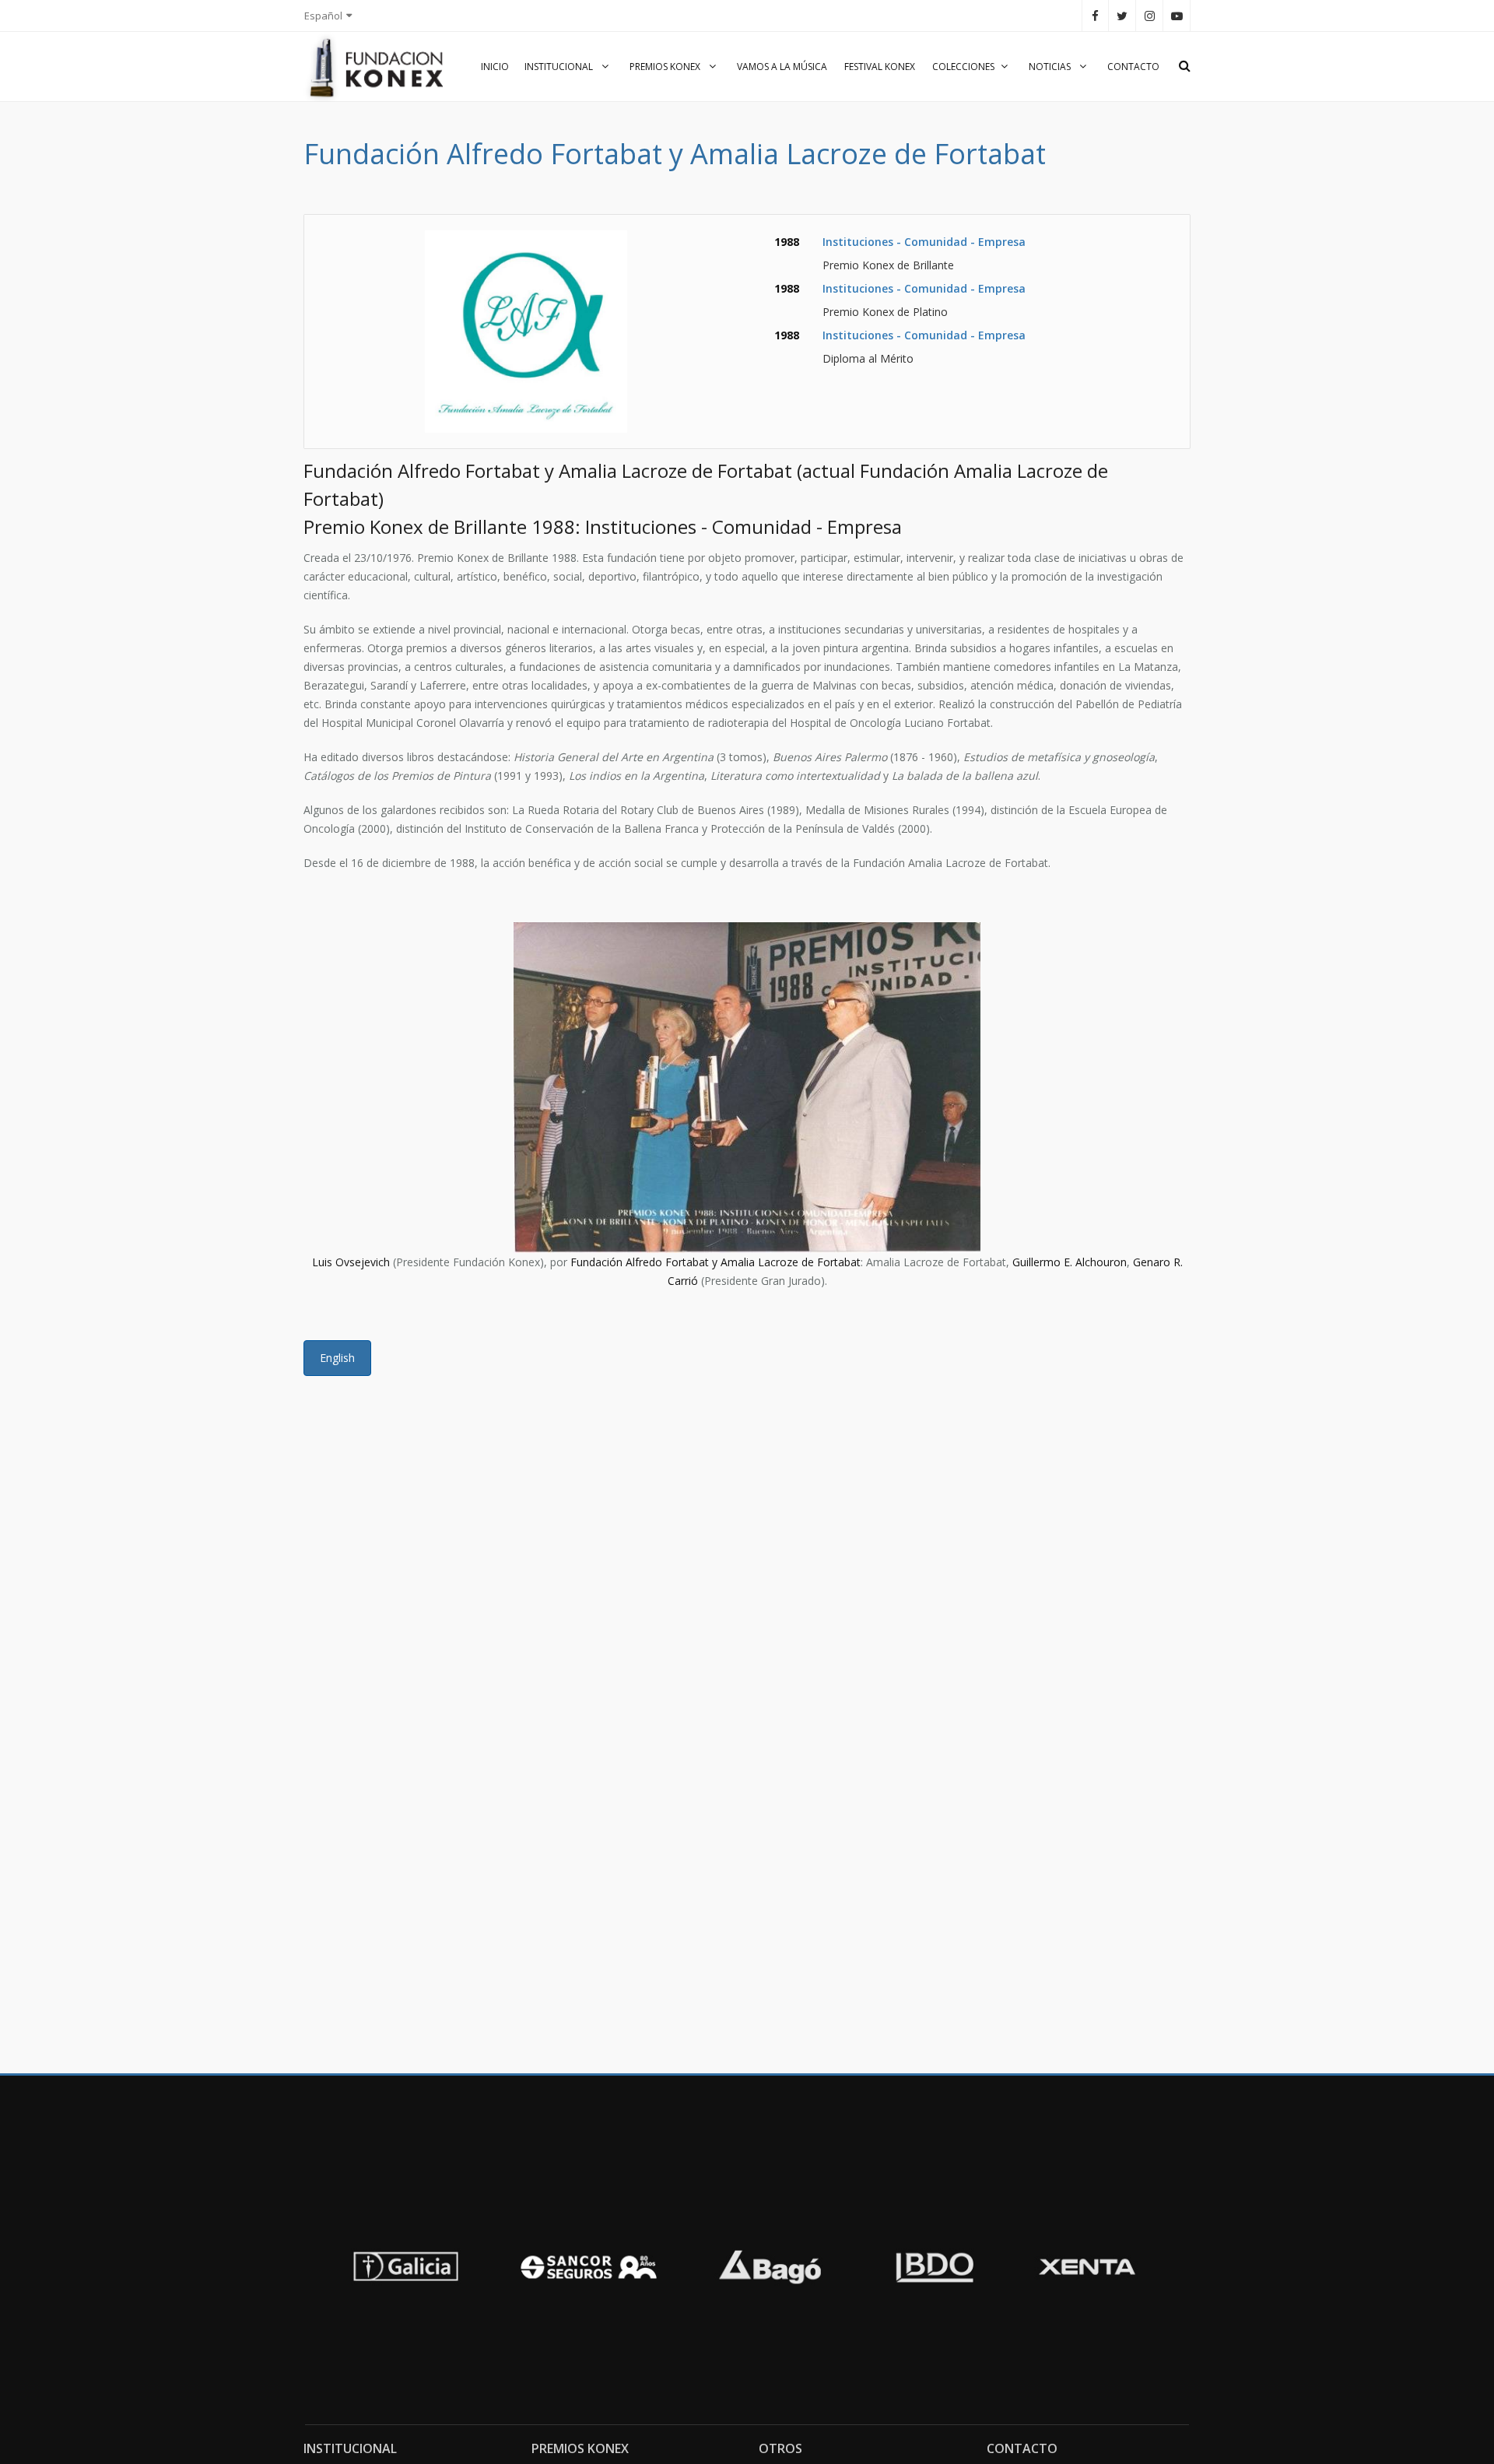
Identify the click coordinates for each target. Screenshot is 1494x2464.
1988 (787, 242)
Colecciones (963, 67)
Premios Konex (666, 67)
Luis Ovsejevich (351, 1262)
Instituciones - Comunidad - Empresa (924, 242)
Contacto (1133, 67)
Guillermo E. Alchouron (1070, 1262)
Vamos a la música (782, 67)
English (337, 1358)
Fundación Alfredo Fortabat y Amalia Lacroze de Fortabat (715, 1262)
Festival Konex (880, 67)
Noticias (1051, 67)
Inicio (495, 67)
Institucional (560, 67)
